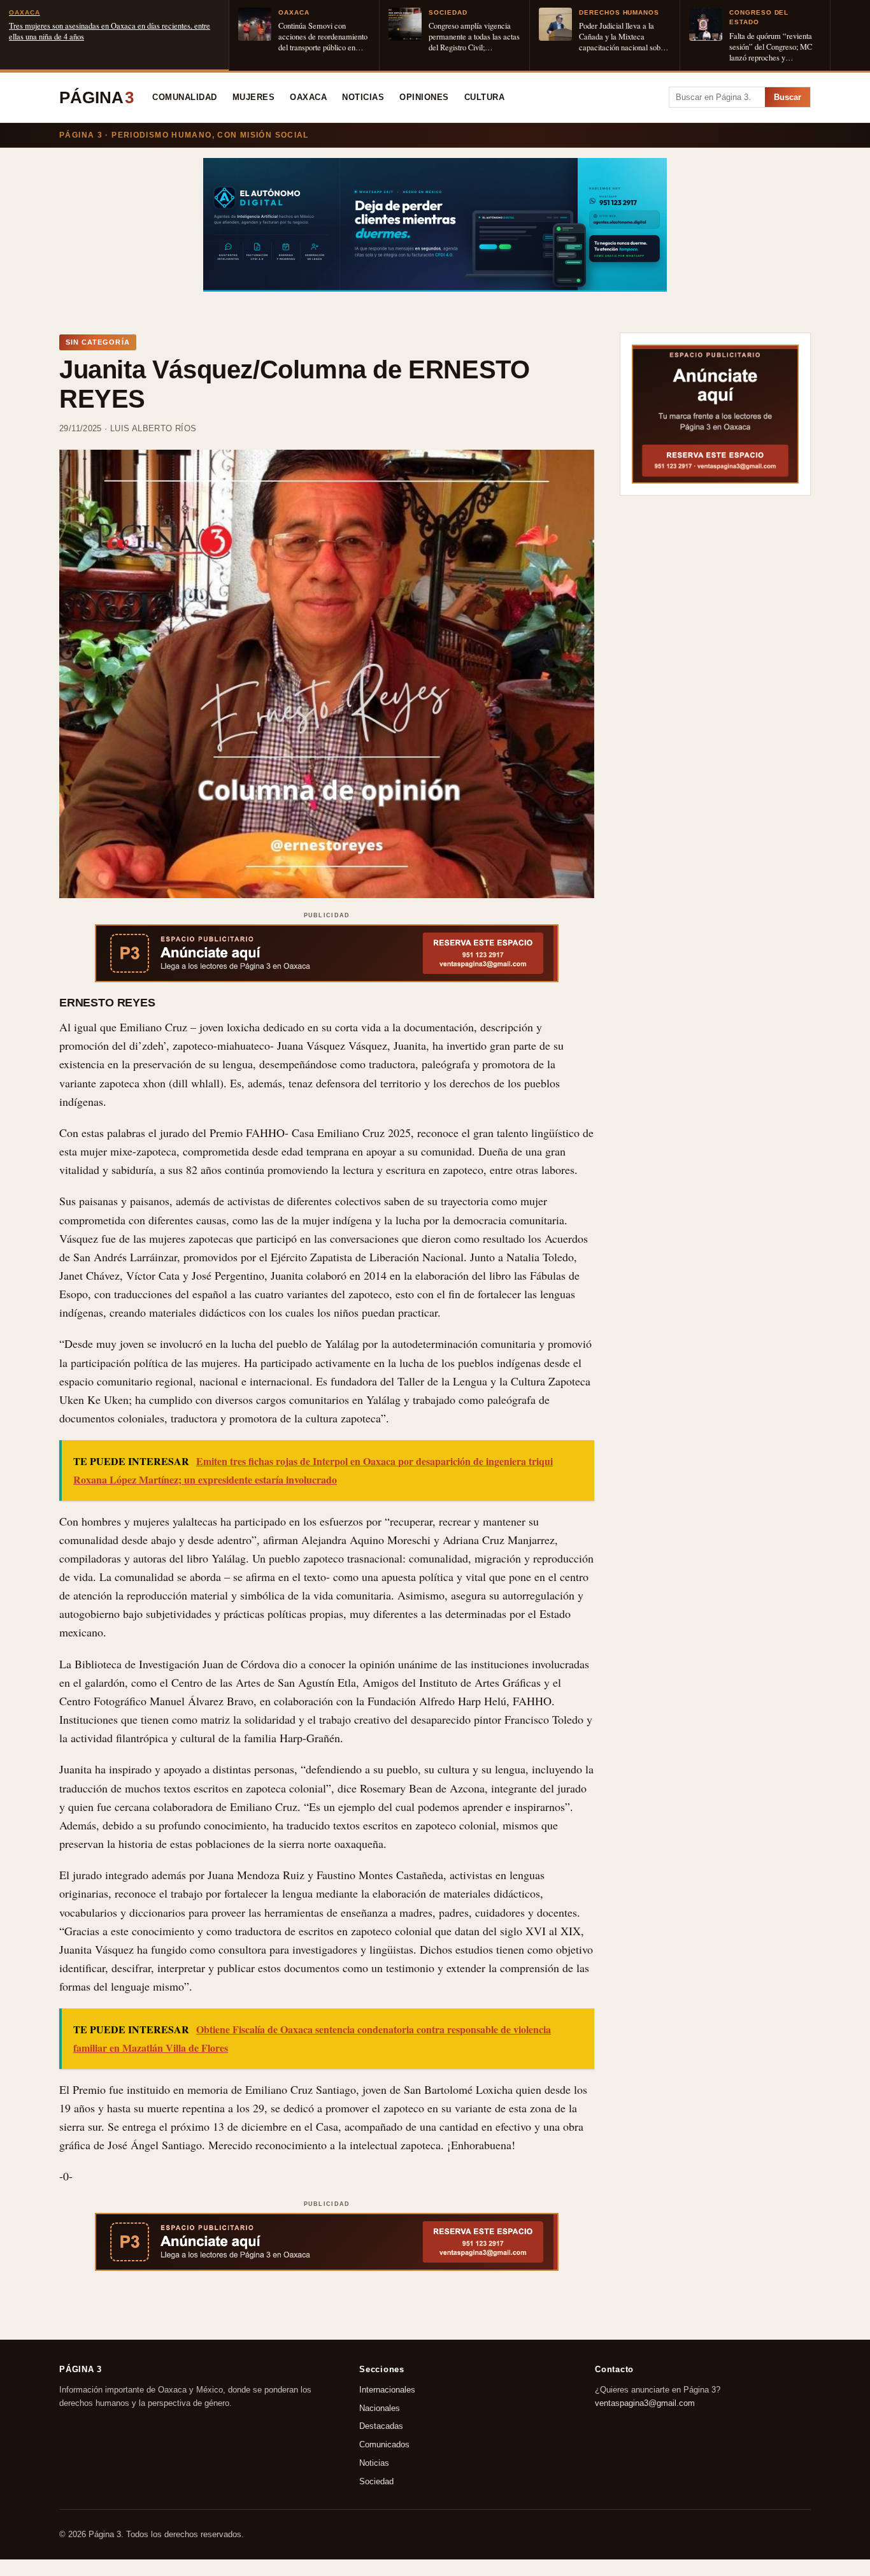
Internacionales (387, 2390)
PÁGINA (96, 97)
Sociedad (376, 2481)
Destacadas (381, 2426)
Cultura (485, 97)
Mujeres (254, 97)
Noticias (363, 97)
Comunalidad (185, 97)
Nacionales (380, 2408)
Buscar (788, 97)
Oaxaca (308, 97)
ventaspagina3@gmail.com (645, 2403)
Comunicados (384, 2444)
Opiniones (424, 97)
